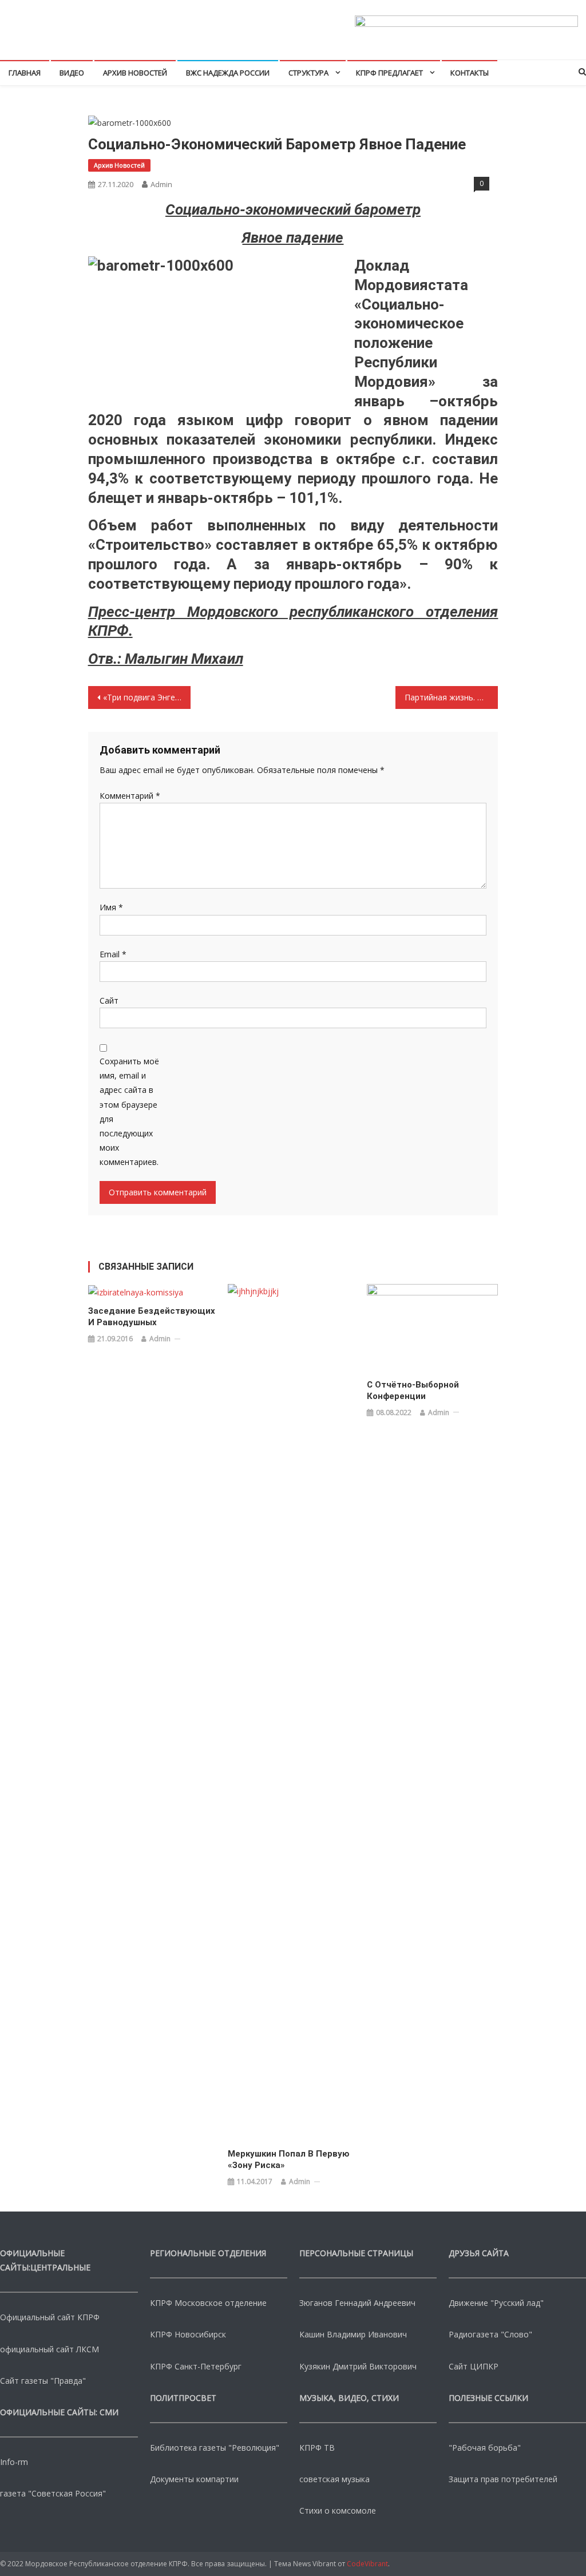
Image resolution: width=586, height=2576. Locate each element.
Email (113, 954)
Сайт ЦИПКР (474, 2366)
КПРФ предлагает (389, 73)
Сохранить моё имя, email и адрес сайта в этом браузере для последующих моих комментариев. (129, 1111)
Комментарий (130, 796)
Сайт (109, 1000)
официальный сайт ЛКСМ (50, 2349)
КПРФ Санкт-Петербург (196, 2366)
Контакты (470, 73)
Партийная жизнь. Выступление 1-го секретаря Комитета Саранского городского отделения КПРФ (451, 697)
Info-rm (14, 2462)
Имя (111, 907)
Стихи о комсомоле (338, 2510)
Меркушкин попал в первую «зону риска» (289, 2159)
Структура (308, 73)
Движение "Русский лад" (496, 2303)
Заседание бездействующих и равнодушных (152, 1317)
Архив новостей (135, 73)
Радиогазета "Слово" (490, 2334)
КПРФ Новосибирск (188, 2334)
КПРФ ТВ (317, 2448)
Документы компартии (194, 2479)
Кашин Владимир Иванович (353, 2334)
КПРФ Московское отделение (208, 2303)
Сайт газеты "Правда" (43, 2381)
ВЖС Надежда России (228, 73)
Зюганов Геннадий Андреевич (357, 2303)
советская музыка (334, 2479)
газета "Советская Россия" (53, 2493)
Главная (25, 73)
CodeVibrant (367, 2564)
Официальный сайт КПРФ (50, 2317)
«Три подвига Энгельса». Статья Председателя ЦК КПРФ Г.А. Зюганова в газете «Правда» (147, 697)
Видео (72, 73)
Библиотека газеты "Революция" (215, 2448)
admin (161, 184)
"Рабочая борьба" (485, 2448)
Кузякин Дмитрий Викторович (358, 2366)
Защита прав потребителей (503, 2479)
